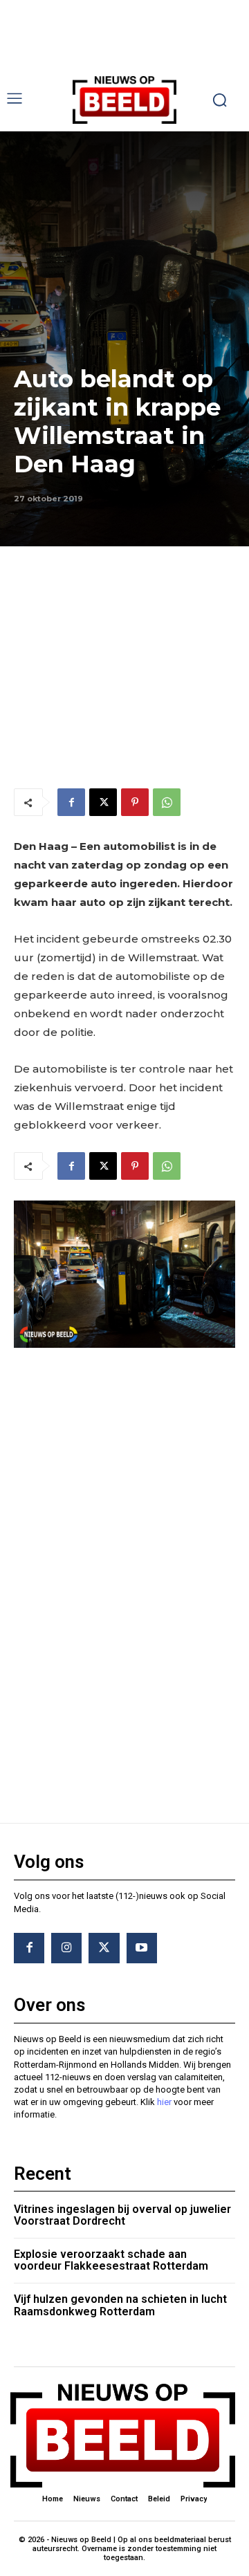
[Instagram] (66, 1948)
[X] (103, 802)
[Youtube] (142, 1948)
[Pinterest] (135, 802)
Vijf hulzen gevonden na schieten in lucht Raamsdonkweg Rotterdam (120, 2305)
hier (164, 2102)
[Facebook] (71, 802)
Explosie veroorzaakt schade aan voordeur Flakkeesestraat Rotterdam (111, 2260)
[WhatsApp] (167, 802)
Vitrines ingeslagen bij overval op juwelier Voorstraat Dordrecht (122, 2215)
